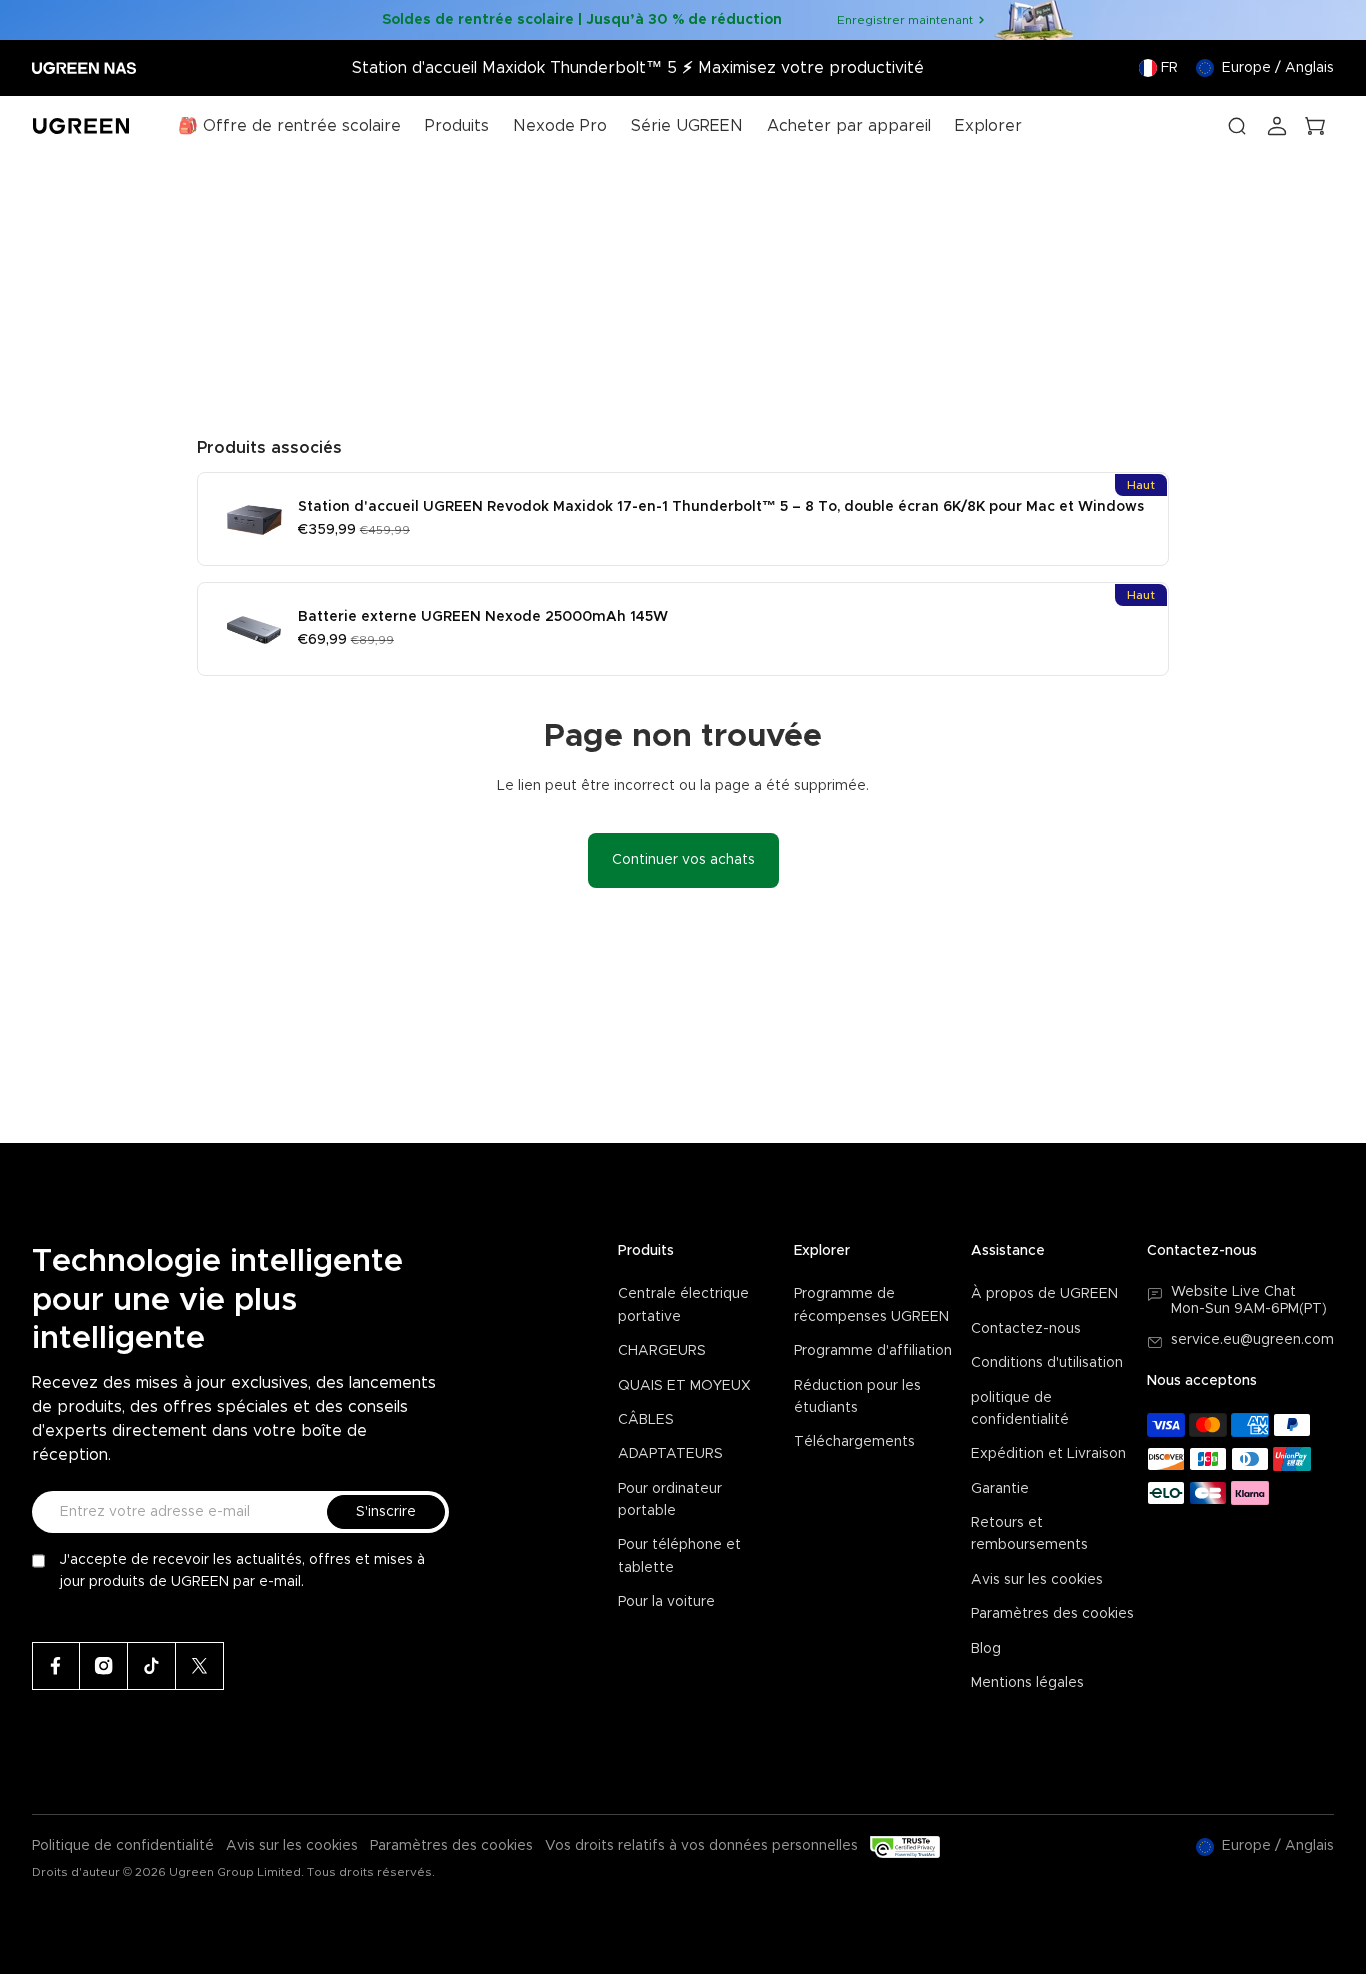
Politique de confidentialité (123, 1846)
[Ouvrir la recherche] (1237, 126)
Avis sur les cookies (1037, 1580)
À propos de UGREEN (1044, 1294)
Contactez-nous (1026, 1329)
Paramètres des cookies (1052, 1614)
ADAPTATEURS (670, 1454)
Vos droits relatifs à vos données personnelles (701, 1846)
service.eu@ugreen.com (1252, 1340)
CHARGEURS (662, 1351)
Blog (986, 1649)
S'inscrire (386, 1512)
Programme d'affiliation (873, 1351)
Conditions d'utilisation (1047, 1363)
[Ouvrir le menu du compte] (1277, 126)
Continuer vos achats (683, 860)
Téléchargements (854, 1442)
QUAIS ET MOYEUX (684, 1386)
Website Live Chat (1233, 1292)
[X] (200, 1666)
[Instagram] (104, 1666)
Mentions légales (1027, 1683)
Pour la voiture (666, 1602)
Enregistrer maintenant (905, 20)
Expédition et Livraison (1048, 1454)
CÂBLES (646, 1420)
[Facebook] (56, 1666)
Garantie (1000, 1489)
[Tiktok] (152, 1666)
